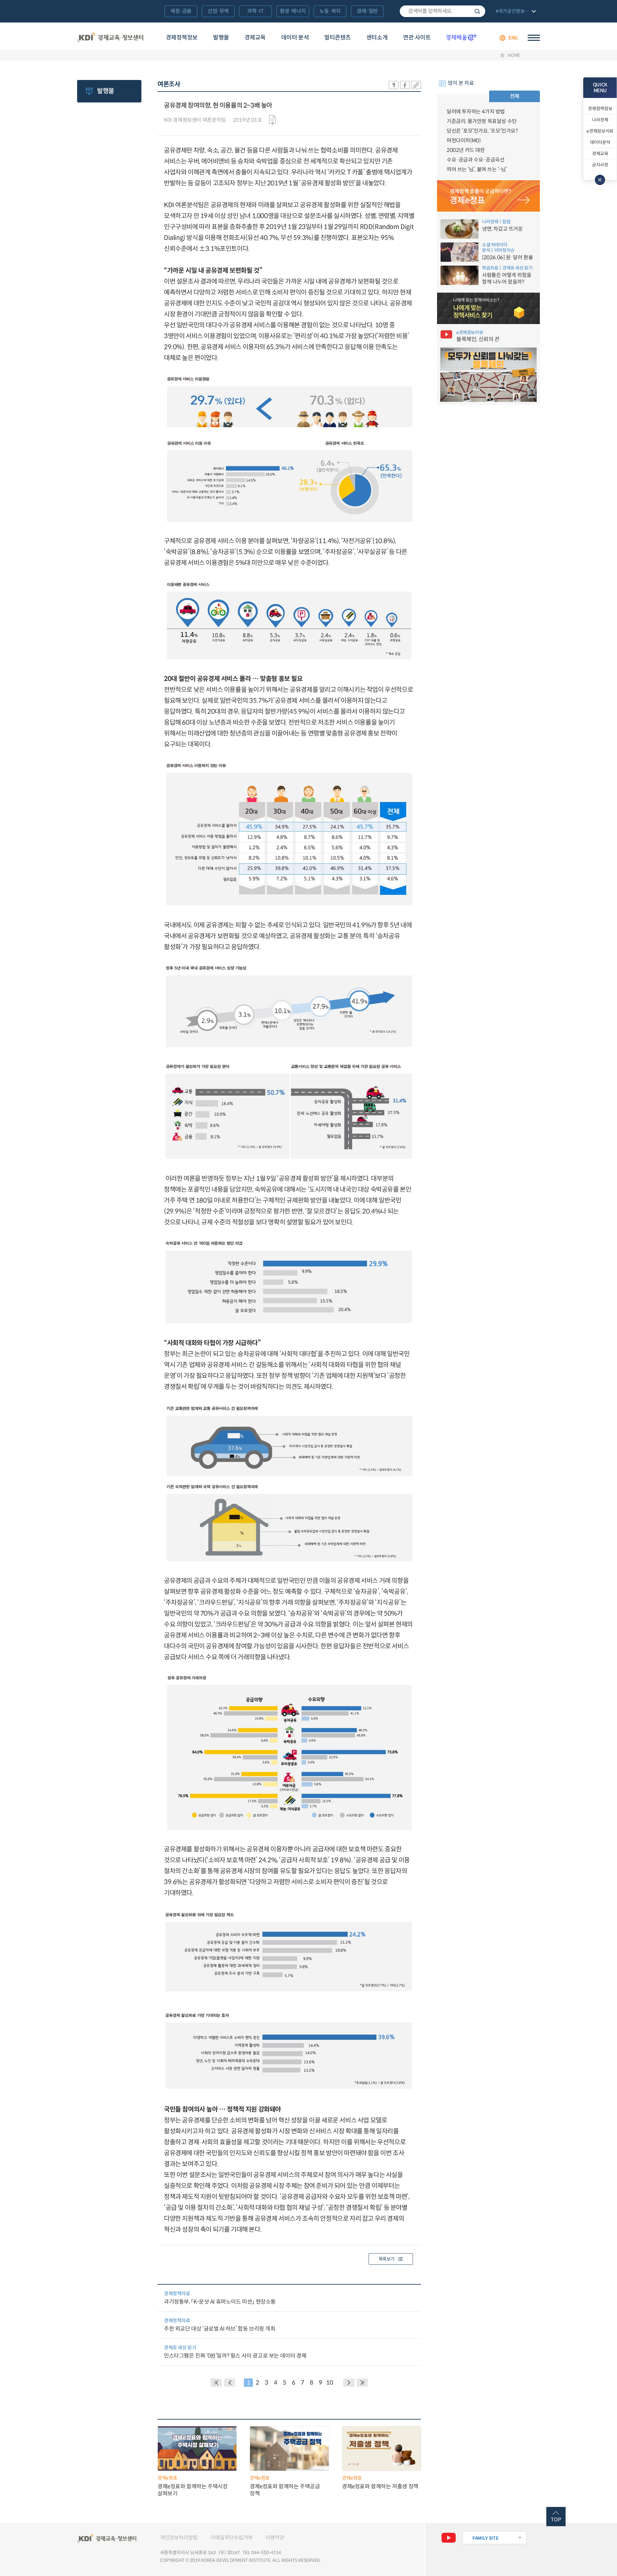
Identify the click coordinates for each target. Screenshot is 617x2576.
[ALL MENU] (534, 38)
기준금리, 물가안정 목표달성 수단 (482, 121)
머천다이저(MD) (464, 141)
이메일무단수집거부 (232, 2538)
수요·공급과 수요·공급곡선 (475, 160)
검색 (477, 11)
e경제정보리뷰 (600, 131)
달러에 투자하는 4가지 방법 (476, 112)
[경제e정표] (488, 196)
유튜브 (449, 2538)
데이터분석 (600, 142)
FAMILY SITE (485, 2538)
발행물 (221, 38)
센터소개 (377, 38)
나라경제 (600, 120)
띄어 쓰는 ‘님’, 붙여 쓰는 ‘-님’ (477, 169)
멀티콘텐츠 (338, 38)
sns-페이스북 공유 (405, 85)
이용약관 (275, 2538)
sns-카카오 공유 (394, 85)
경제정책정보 (182, 38)
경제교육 (255, 38)
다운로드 (272, 120)
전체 (515, 96)
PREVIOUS (230, 2383)
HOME (514, 55)
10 (330, 2383)
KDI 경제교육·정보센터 (110, 38)
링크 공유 (416, 85)
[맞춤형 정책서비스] (488, 308)
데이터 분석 (295, 38)
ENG (513, 38)
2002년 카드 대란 (466, 150)
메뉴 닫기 (600, 180)
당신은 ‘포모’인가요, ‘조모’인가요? (482, 131)
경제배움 (461, 37)
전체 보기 (515, 12)
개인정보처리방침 (179, 2538)
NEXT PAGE (362, 2383)
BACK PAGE (216, 2383)
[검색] (443, 11)
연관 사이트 (417, 38)
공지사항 (600, 165)
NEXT (349, 2383)
